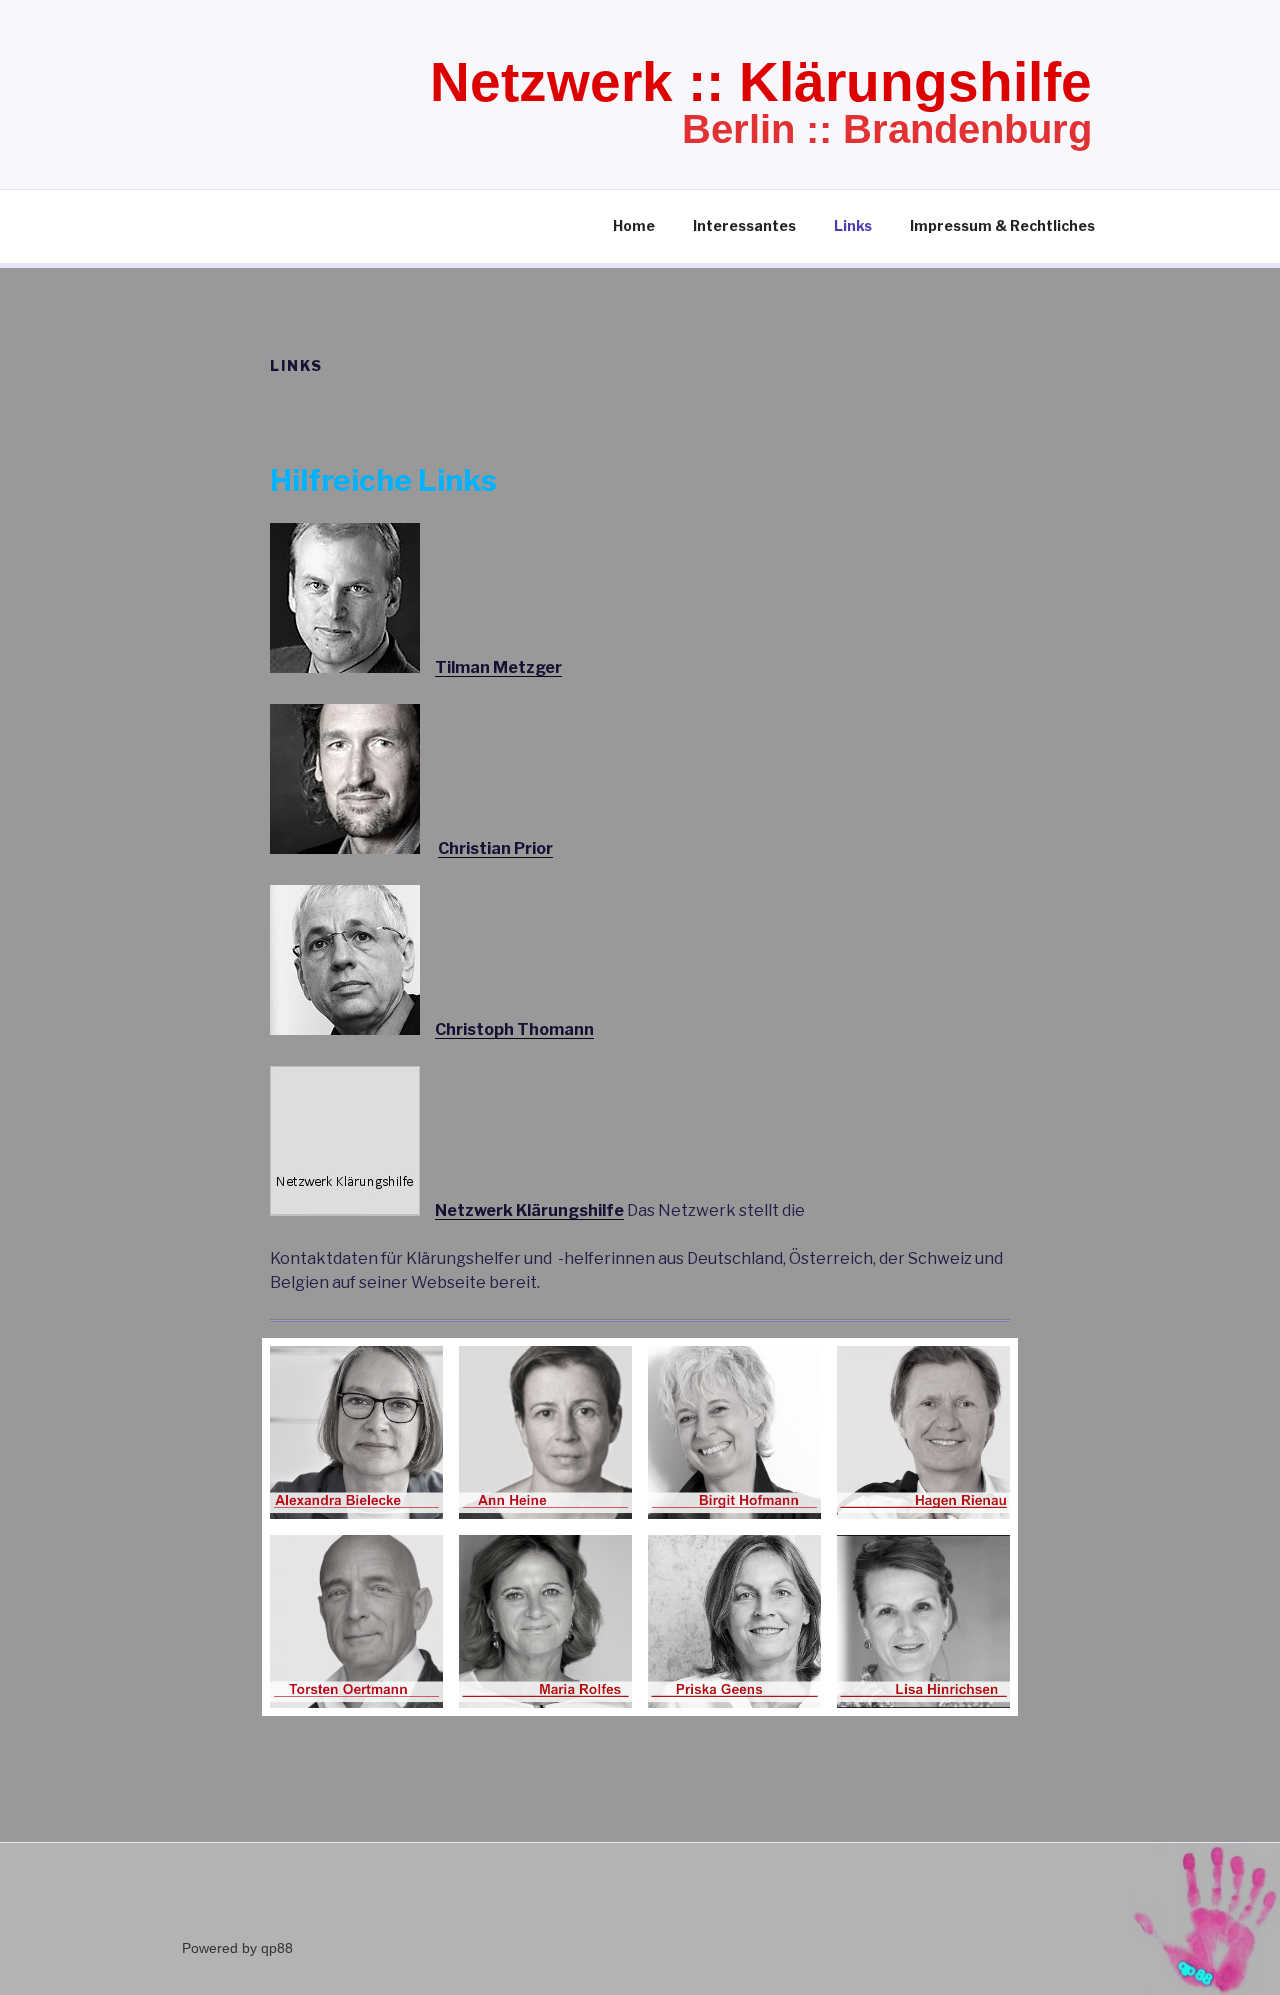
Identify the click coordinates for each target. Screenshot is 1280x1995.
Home (634, 225)
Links (853, 225)
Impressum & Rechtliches (1002, 225)
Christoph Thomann (514, 1029)
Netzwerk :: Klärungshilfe (761, 82)
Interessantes (744, 225)
